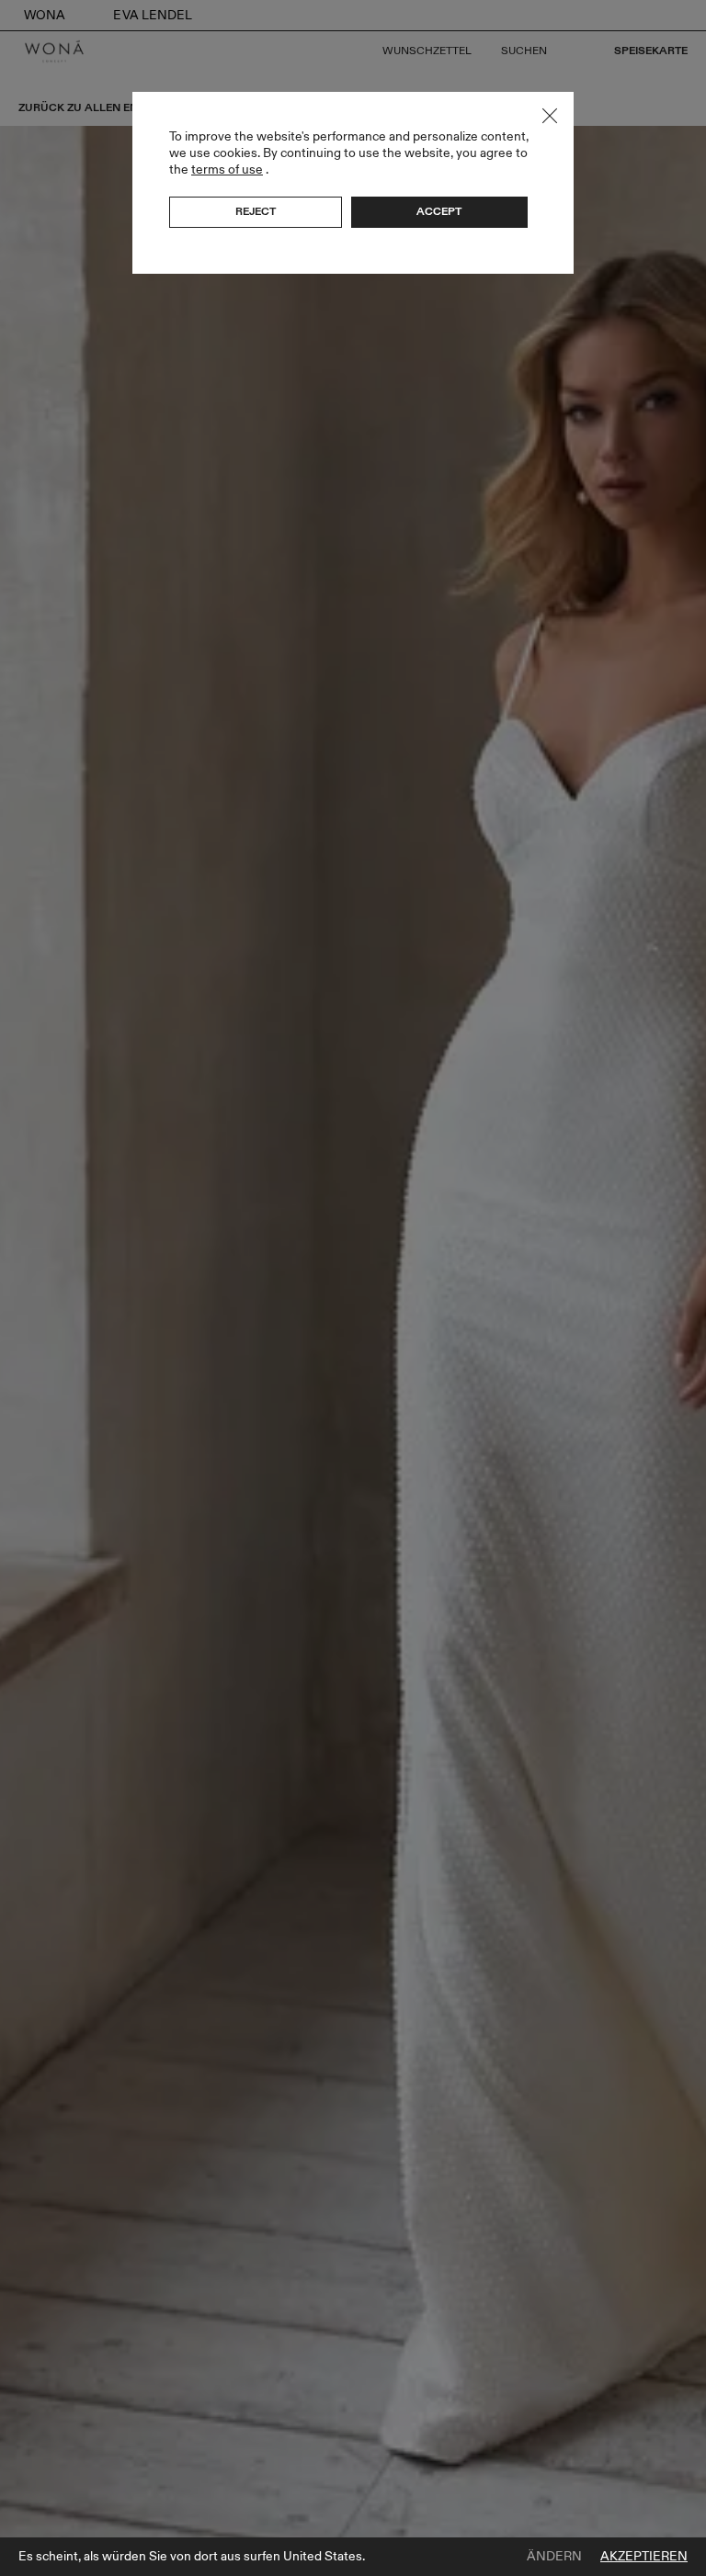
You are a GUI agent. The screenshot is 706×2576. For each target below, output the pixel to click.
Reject (256, 211)
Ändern (554, 2557)
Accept (439, 211)
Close (550, 116)
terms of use (227, 169)
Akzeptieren (644, 2557)
